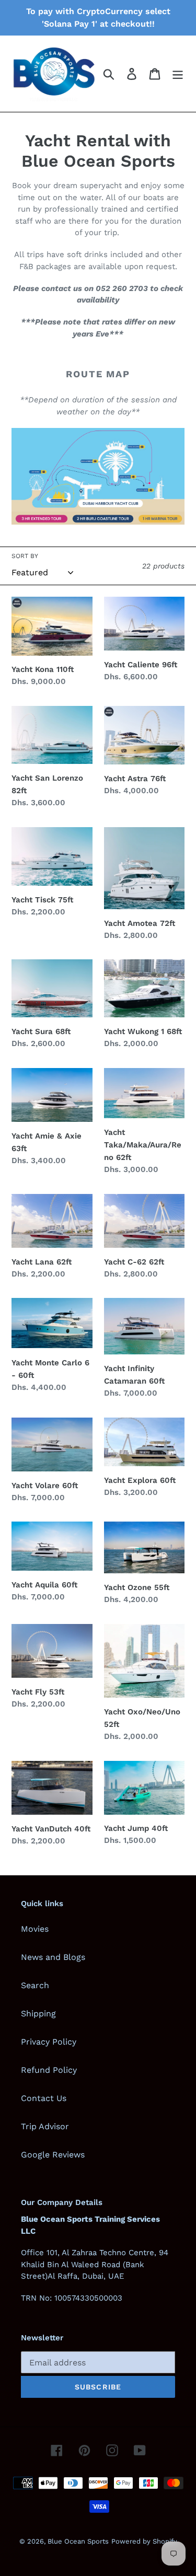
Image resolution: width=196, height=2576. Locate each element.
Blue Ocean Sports (78, 2541)
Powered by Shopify (144, 2541)
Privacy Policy (49, 2042)
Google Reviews (53, 2155)
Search (35, 1985)
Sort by (25, 556)
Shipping (38, 2014)
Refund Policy (49, 2070)
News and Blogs (53, 1957)
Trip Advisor (45, 2126)
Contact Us (44, 2098)
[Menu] (178, 74)
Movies (35, 1929)
